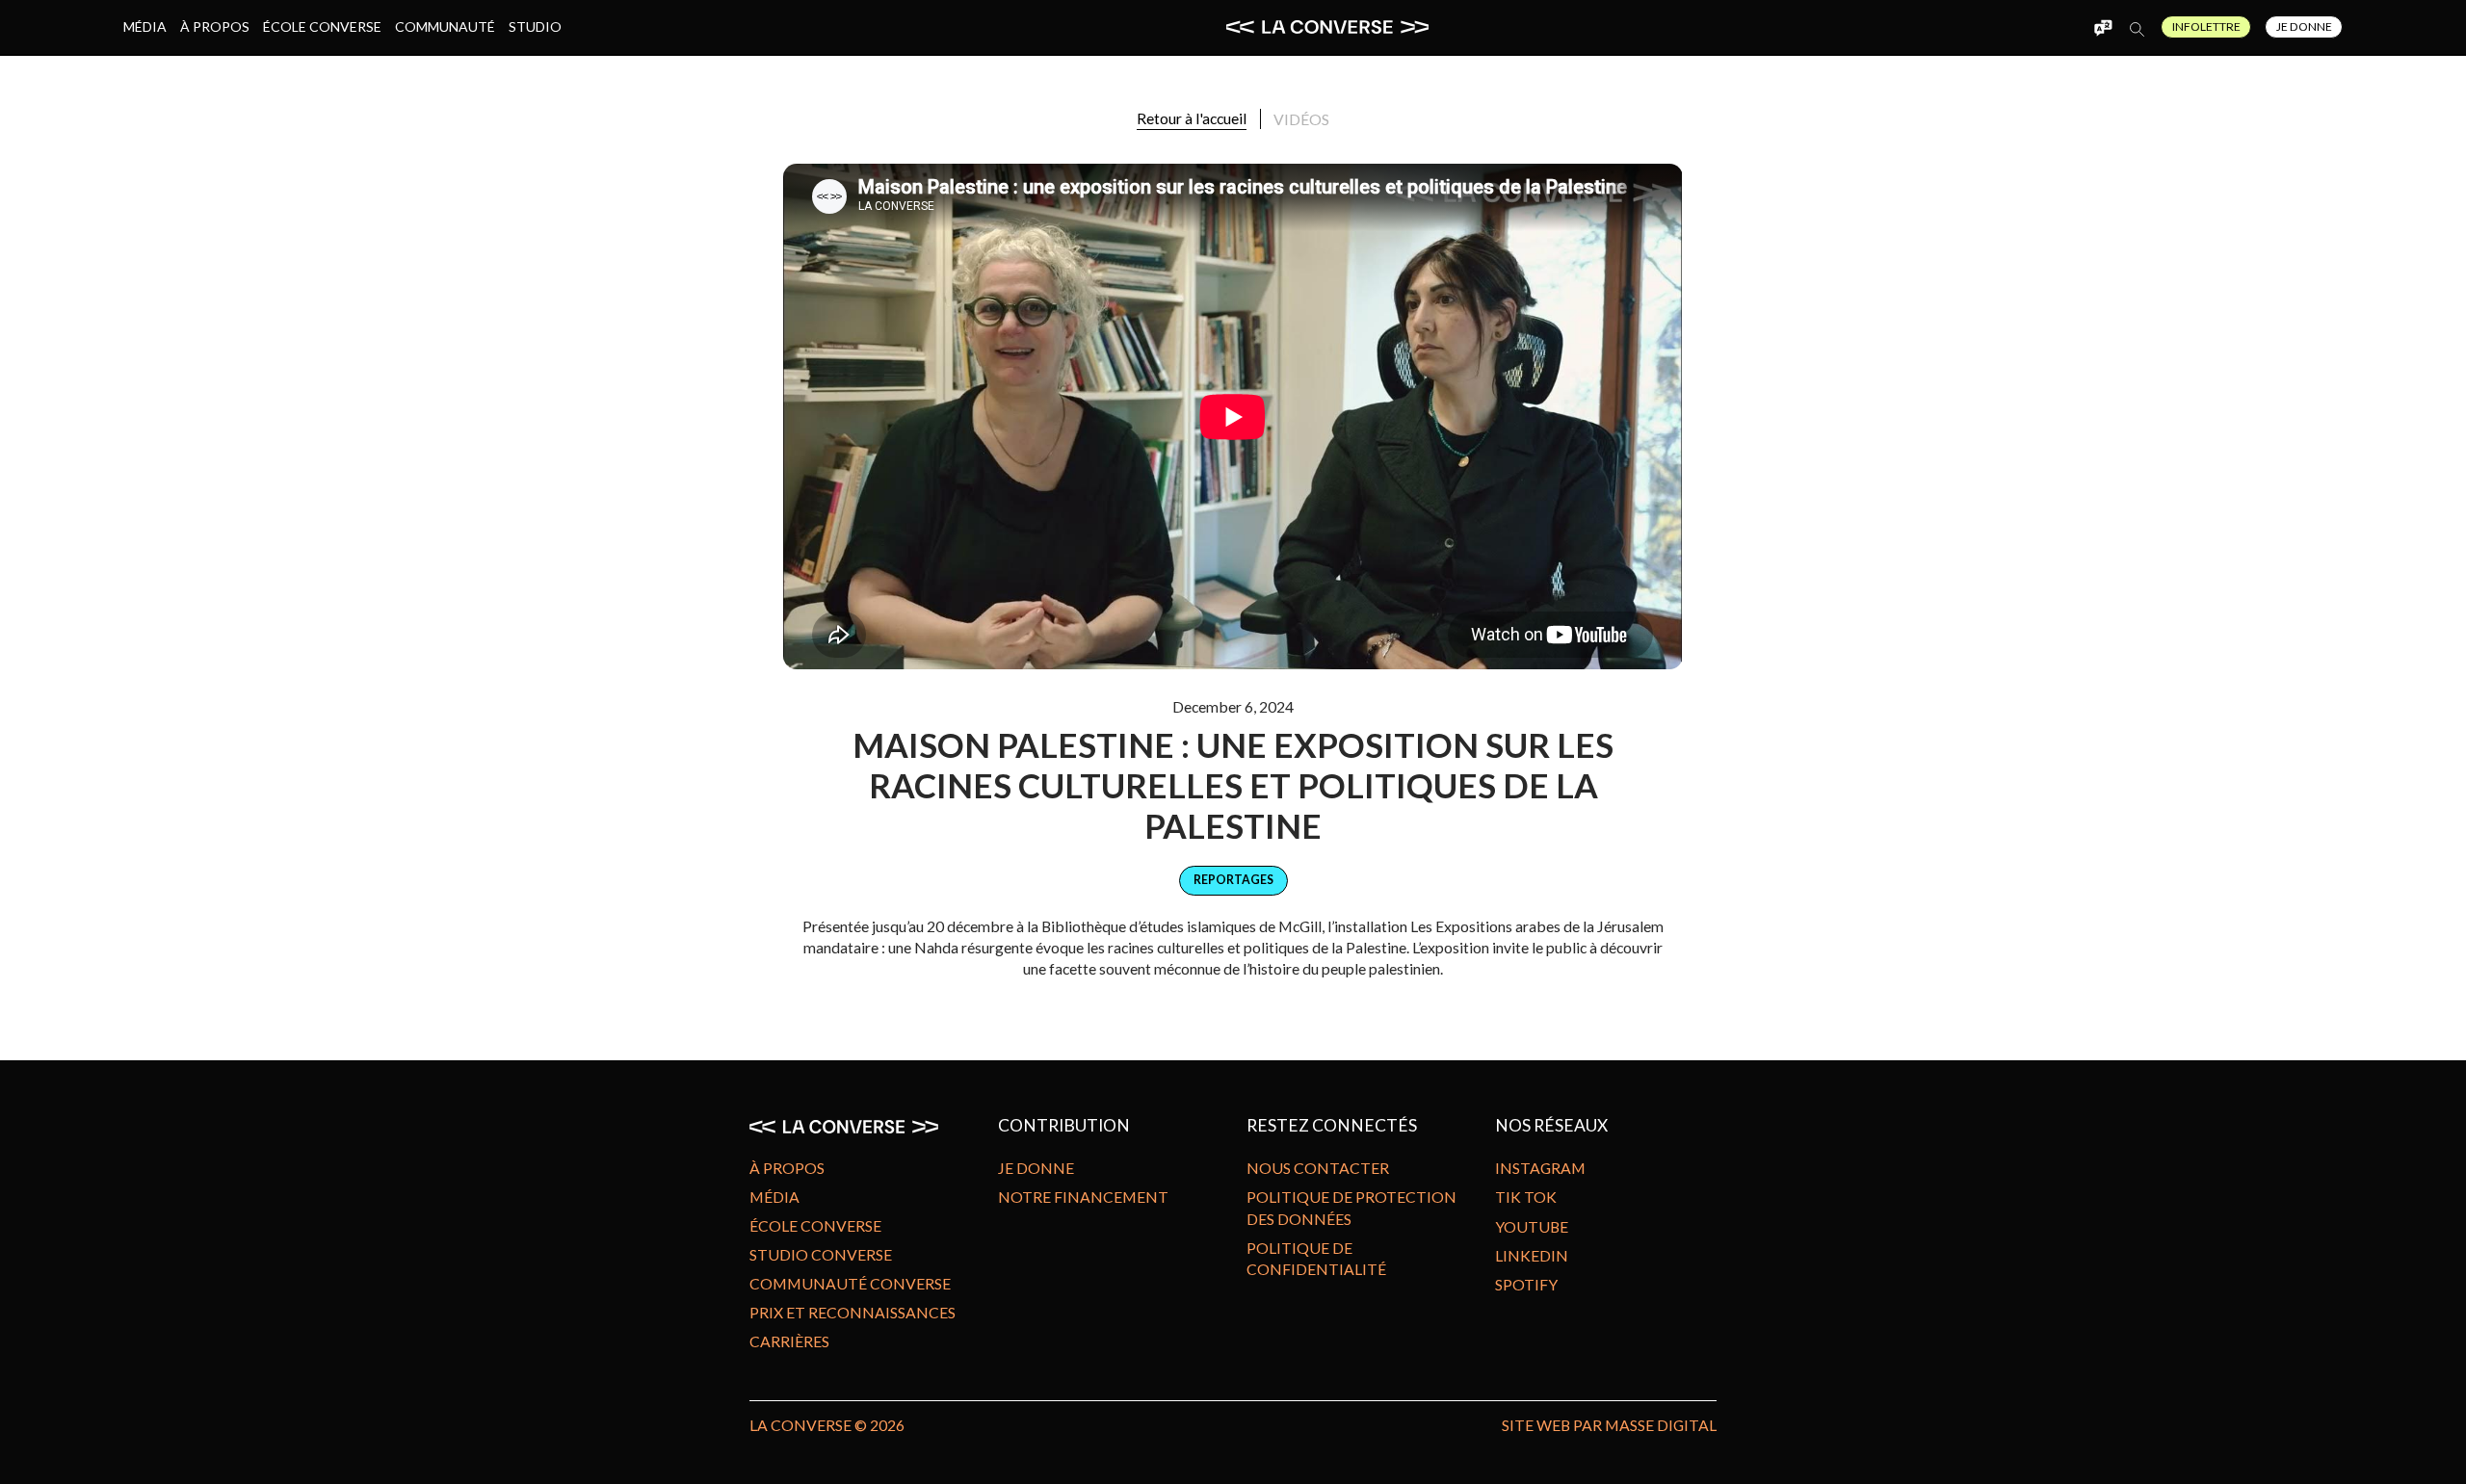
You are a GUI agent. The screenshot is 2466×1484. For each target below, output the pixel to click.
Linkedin (1532, 1255)
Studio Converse (821, 1254)
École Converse (322, 26)
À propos (215, 26)
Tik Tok (1526, 1197)
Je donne (1036, 1168)
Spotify (1526, 1284)
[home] (1327, 27)
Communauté (445, 26)
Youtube (1532, 1226)
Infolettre (2206, 26)
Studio (535, 26)
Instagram (1540, 1168)
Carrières (789, 1341)
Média (145, 26)
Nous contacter (1318, 1168)
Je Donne (2304, 26)
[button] (2103, 27)
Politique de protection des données (1351, 1207)
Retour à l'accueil (1192, 118)
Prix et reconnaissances (853, 1312)
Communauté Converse (850, 1283)
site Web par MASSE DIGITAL (1609, 1425)
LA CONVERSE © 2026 (827, 1425)
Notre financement (1083, 1197)
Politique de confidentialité (1316, 1258)
